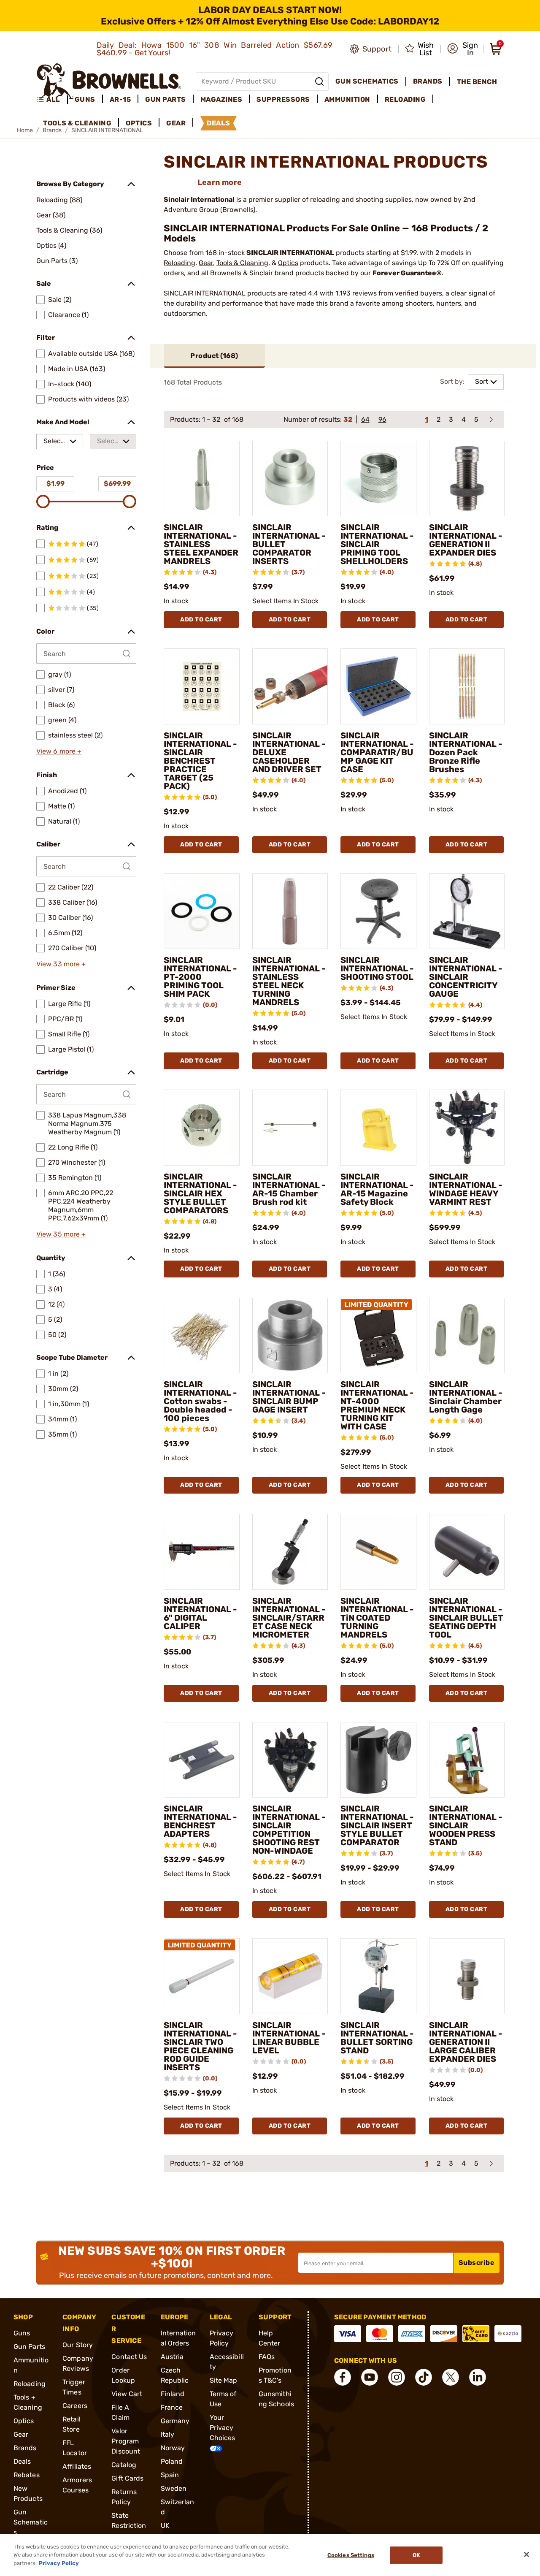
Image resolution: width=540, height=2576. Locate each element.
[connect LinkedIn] (478, 2377)
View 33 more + (61, 964)
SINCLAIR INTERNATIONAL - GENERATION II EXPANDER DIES (466, 540)
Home (25, 130)
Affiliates (77, 2466)
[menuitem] (52, 100)
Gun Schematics (31, 2522)
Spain (170, 2475)
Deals (22, 2461)
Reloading (180, 263)
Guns (22, 2333)
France (172, 2407)
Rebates (27, 2475)
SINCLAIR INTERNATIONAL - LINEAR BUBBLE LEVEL (289, 2038)
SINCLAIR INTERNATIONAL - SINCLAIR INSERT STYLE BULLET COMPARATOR (377, 1825)
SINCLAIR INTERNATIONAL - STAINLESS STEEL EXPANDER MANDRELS (201, 544)
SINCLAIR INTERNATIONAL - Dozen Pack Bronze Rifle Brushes (466, 752)
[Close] (526, 2554)
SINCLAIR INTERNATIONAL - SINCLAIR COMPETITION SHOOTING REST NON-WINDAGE (289, 1830)
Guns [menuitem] (85, 99)
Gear (206, 263)
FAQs (267, 2357)
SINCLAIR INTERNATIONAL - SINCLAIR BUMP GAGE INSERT (289, 1397)
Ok (416, 2555)
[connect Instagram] (397, 2377)
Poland (172, 2461)
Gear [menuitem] (176, 123)
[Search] (319, 81)
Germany (175, 2421)
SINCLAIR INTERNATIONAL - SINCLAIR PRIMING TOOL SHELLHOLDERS (377, 544)
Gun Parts (29, 2347)
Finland (173, 2394)
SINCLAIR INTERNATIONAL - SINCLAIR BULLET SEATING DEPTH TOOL (466, 1618)
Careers (75, 2406)
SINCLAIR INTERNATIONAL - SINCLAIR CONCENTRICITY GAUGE (466, 977)
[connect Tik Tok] (424, 2377)
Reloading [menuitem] (405, 99)
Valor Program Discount (126, 2441)
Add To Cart (201, 620)
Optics (288, 263)
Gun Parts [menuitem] (166, 99)
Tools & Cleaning (242, 263)
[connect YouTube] (370, 2377)
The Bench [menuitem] (477, 82)
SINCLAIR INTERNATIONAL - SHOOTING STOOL (377, 968)
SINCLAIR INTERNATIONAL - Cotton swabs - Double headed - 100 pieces (200, 1401)
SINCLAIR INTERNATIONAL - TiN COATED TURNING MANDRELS (377, 1618)
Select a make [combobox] (55, 443)
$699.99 (117, 484)
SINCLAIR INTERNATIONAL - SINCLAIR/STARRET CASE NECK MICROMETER (289, 1618)
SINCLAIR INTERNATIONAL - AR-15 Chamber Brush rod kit (289, 1189)
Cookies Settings (351, 2555)
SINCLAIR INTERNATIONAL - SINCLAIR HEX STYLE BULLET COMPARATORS (200, 1193)
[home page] (109, 81)
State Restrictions (129, 2526)
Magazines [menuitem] (221, 99)
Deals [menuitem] (219, 123)
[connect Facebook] (343, 2377)
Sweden (174, 2488)
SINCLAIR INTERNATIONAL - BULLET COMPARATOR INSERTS (289, 544)
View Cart (127, 2394)
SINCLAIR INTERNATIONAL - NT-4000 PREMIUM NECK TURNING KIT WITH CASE (377, 1405)
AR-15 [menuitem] (120, 99)
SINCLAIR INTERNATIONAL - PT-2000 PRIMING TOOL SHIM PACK (200, 977)
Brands (25, 2448)
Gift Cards (127, 2478)
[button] (463, 49)
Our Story (78, 2345)
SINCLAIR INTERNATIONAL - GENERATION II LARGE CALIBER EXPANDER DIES (466, 2042)
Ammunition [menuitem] (347, 99)
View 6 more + (59, 751)
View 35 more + (61, 1234)
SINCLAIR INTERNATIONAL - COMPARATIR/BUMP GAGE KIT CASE (377, 752)
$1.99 (55, 484)
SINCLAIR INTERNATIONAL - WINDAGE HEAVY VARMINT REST (466, 1189)
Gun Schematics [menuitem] (367, 81)
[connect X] (451, 2377)
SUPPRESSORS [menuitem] (283, 99)
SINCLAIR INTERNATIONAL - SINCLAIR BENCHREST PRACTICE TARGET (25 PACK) (200, 761)
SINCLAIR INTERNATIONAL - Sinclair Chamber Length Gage (466, 1397)
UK (165, 2526)
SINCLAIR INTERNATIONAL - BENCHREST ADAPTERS (200, 1821)
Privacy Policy (59, 2563)
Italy (168, 2434)
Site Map (224, 2380)
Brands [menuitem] (428, 81)
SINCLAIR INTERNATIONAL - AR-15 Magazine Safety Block (377, 1189)
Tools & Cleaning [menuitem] (77, 123)
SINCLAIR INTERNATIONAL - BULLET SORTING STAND (377, 2038)
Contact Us (129, 2357)
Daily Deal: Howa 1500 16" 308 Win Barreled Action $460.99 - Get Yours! (215, 49)
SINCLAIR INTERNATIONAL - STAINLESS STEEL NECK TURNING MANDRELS (289, 981)
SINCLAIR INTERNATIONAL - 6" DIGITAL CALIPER (200, 1613)
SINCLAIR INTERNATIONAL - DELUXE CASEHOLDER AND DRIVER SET (289, 752)
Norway (173, 2448)
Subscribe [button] (477, 2263)
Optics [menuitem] (139, 123)
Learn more (220, 182)
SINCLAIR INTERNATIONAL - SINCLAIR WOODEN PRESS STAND (466, 1825)
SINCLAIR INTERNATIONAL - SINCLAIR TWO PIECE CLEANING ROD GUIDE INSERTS (200, 2046)
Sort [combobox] (482, 381)
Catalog (124, 2465)
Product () (214, 356)
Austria (172, 2357)
